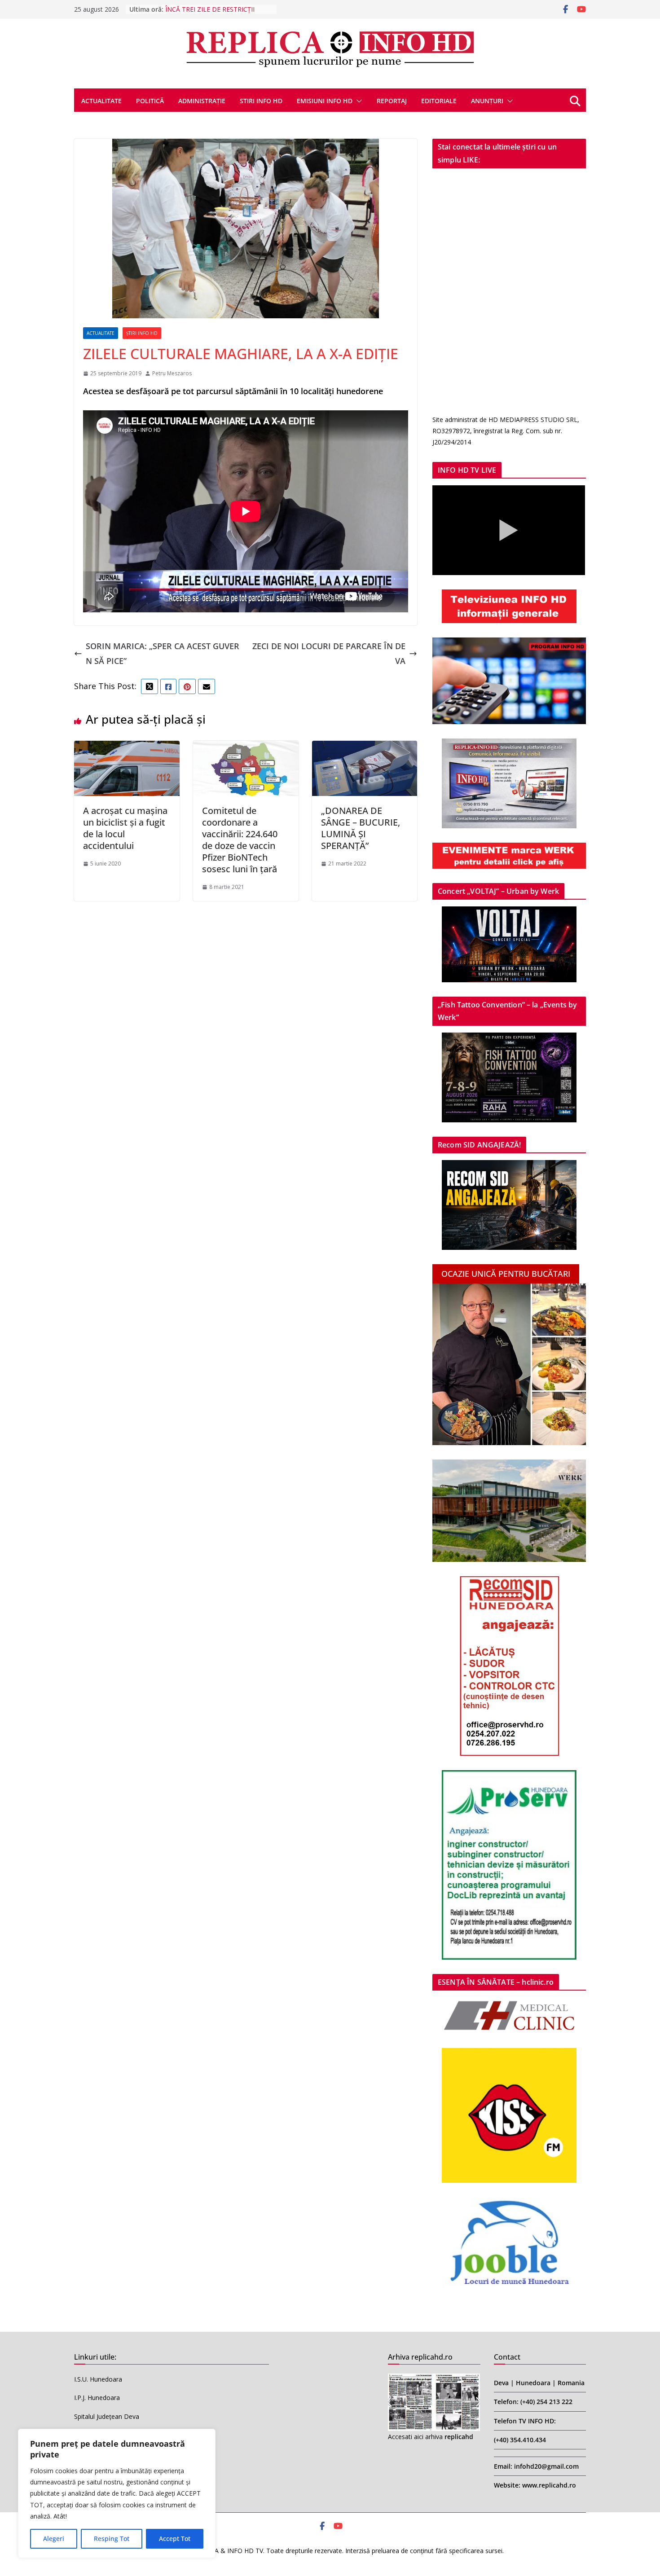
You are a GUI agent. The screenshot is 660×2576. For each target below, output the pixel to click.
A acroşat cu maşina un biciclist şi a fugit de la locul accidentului (125, 828)
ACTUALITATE (101, 101)
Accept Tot (175, 2539)
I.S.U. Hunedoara (98, 2379)
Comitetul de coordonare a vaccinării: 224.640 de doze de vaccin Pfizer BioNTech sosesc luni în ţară (240, 840)
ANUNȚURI (487, 101)
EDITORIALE (439, 101)
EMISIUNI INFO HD (325, 101)
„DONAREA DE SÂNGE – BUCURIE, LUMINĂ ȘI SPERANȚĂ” (361, 828)
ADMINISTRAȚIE (202, 101)
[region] (117, 2493)
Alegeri (54, 2539)
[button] (357, 101)
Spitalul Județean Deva (107, 2416)
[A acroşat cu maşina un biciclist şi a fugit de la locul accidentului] (127, 748)
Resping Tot (112, 2539)
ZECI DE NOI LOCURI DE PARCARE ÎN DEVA (329, 653)
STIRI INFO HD (261, 101)
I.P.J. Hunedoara (97, 2398)
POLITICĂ (150, 101)
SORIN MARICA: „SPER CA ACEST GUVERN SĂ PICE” (163, 653)
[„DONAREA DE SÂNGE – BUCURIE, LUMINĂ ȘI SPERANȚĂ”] (365, 748)
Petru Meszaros (172, 373)
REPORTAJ (392, 101)
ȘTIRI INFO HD (142, 333)
